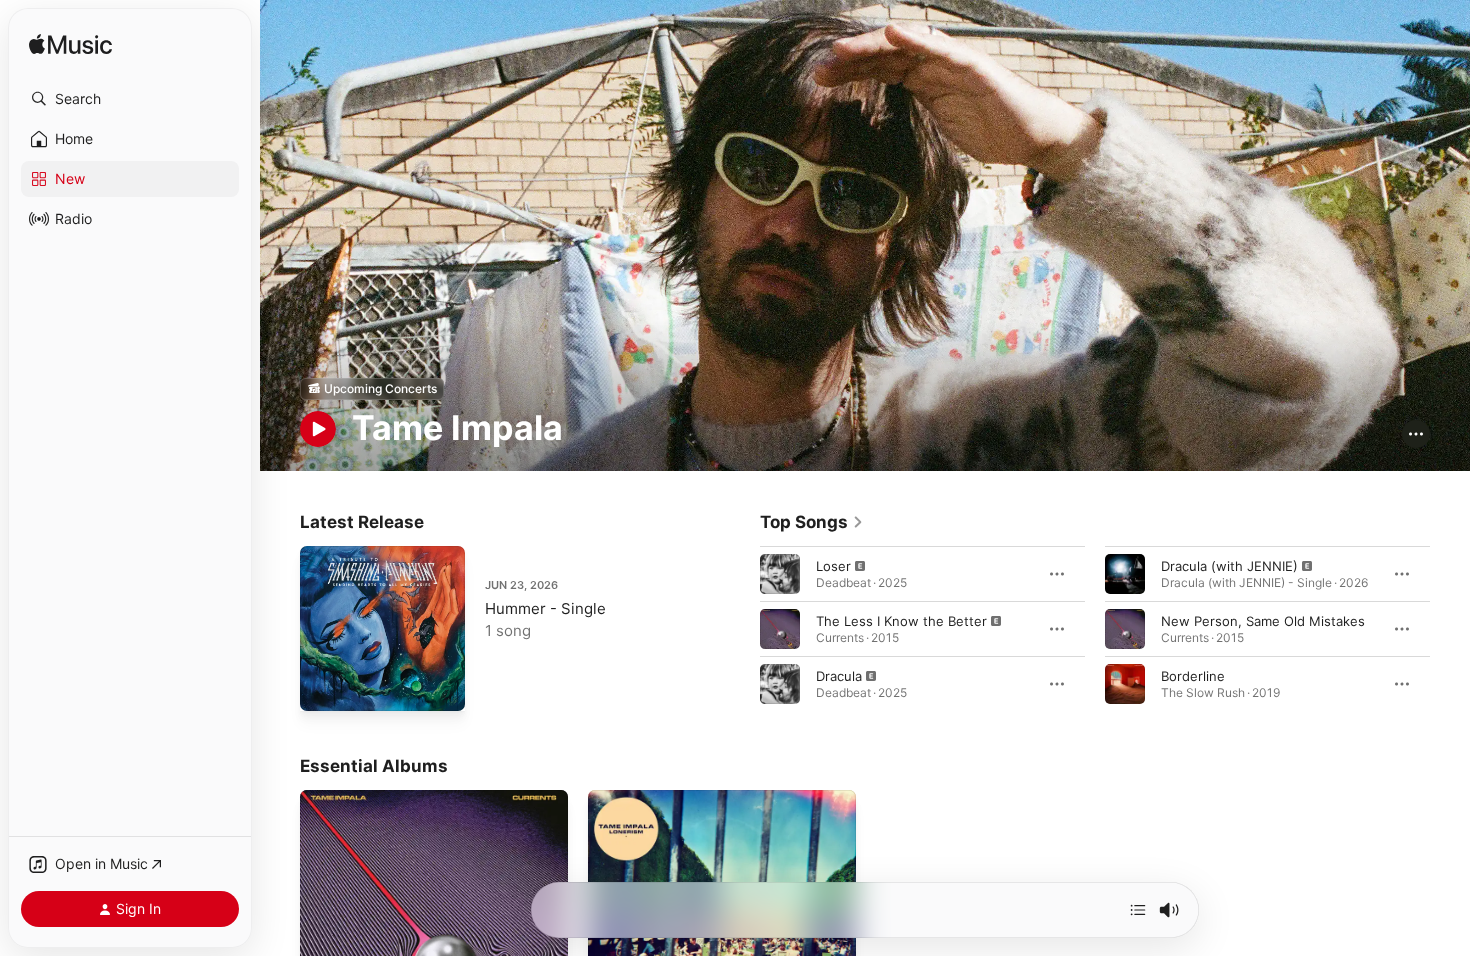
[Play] (318, 429)
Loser (833, 565)
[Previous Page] (740, 628)
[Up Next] (1138, 910)
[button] (130, 99)
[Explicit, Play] (780, 573)
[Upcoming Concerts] (372, 389)
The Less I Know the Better (901, 620)
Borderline (1193, 675)
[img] (70, 45)
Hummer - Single (545, 608)
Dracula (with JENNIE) (1229, 565)
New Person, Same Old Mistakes (1263, 620)
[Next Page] (1450, 628)
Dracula (839, 675)
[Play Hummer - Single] (325, 686)
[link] (812, 522)
